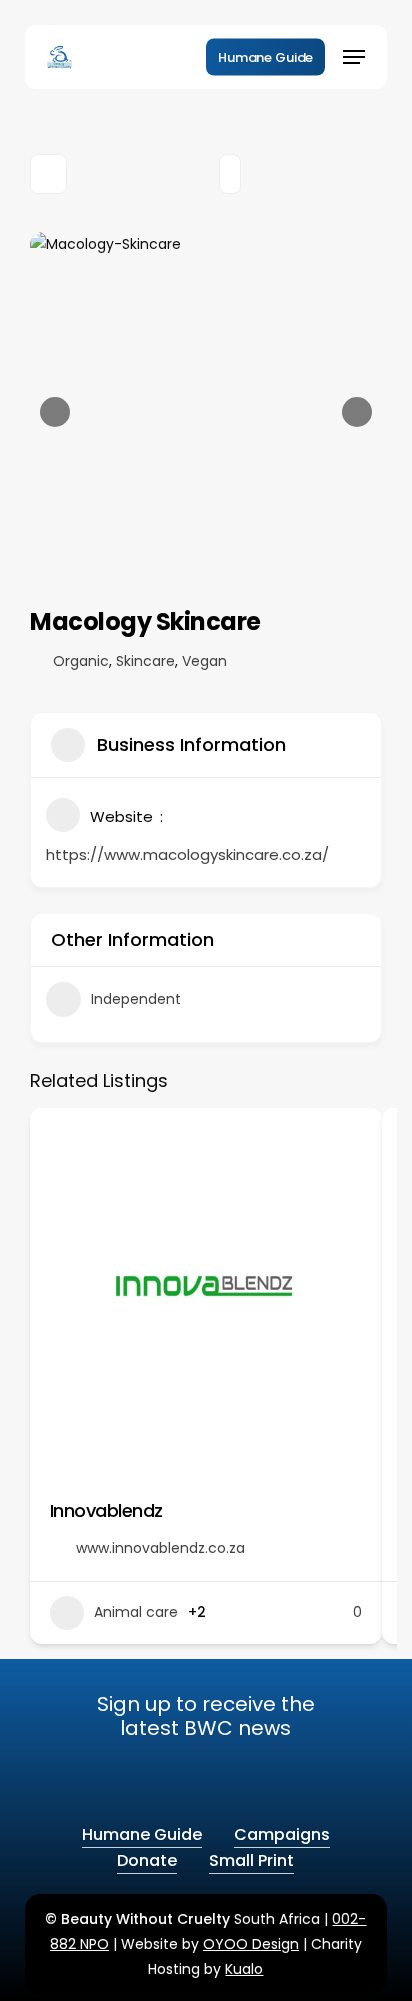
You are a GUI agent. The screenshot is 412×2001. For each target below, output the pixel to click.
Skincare (145, 661)
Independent (136, 999)
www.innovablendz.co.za (160, 1548)
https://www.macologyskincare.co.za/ (187, 854)
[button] (354, 57)
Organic (81, 661)
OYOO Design (251, 1944)
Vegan (204, 661)
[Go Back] (48, 174)
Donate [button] (147, 1860)
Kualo (244, 1969)
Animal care (136, 1612)
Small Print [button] (251, 1860)
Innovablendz (106, 1510)
